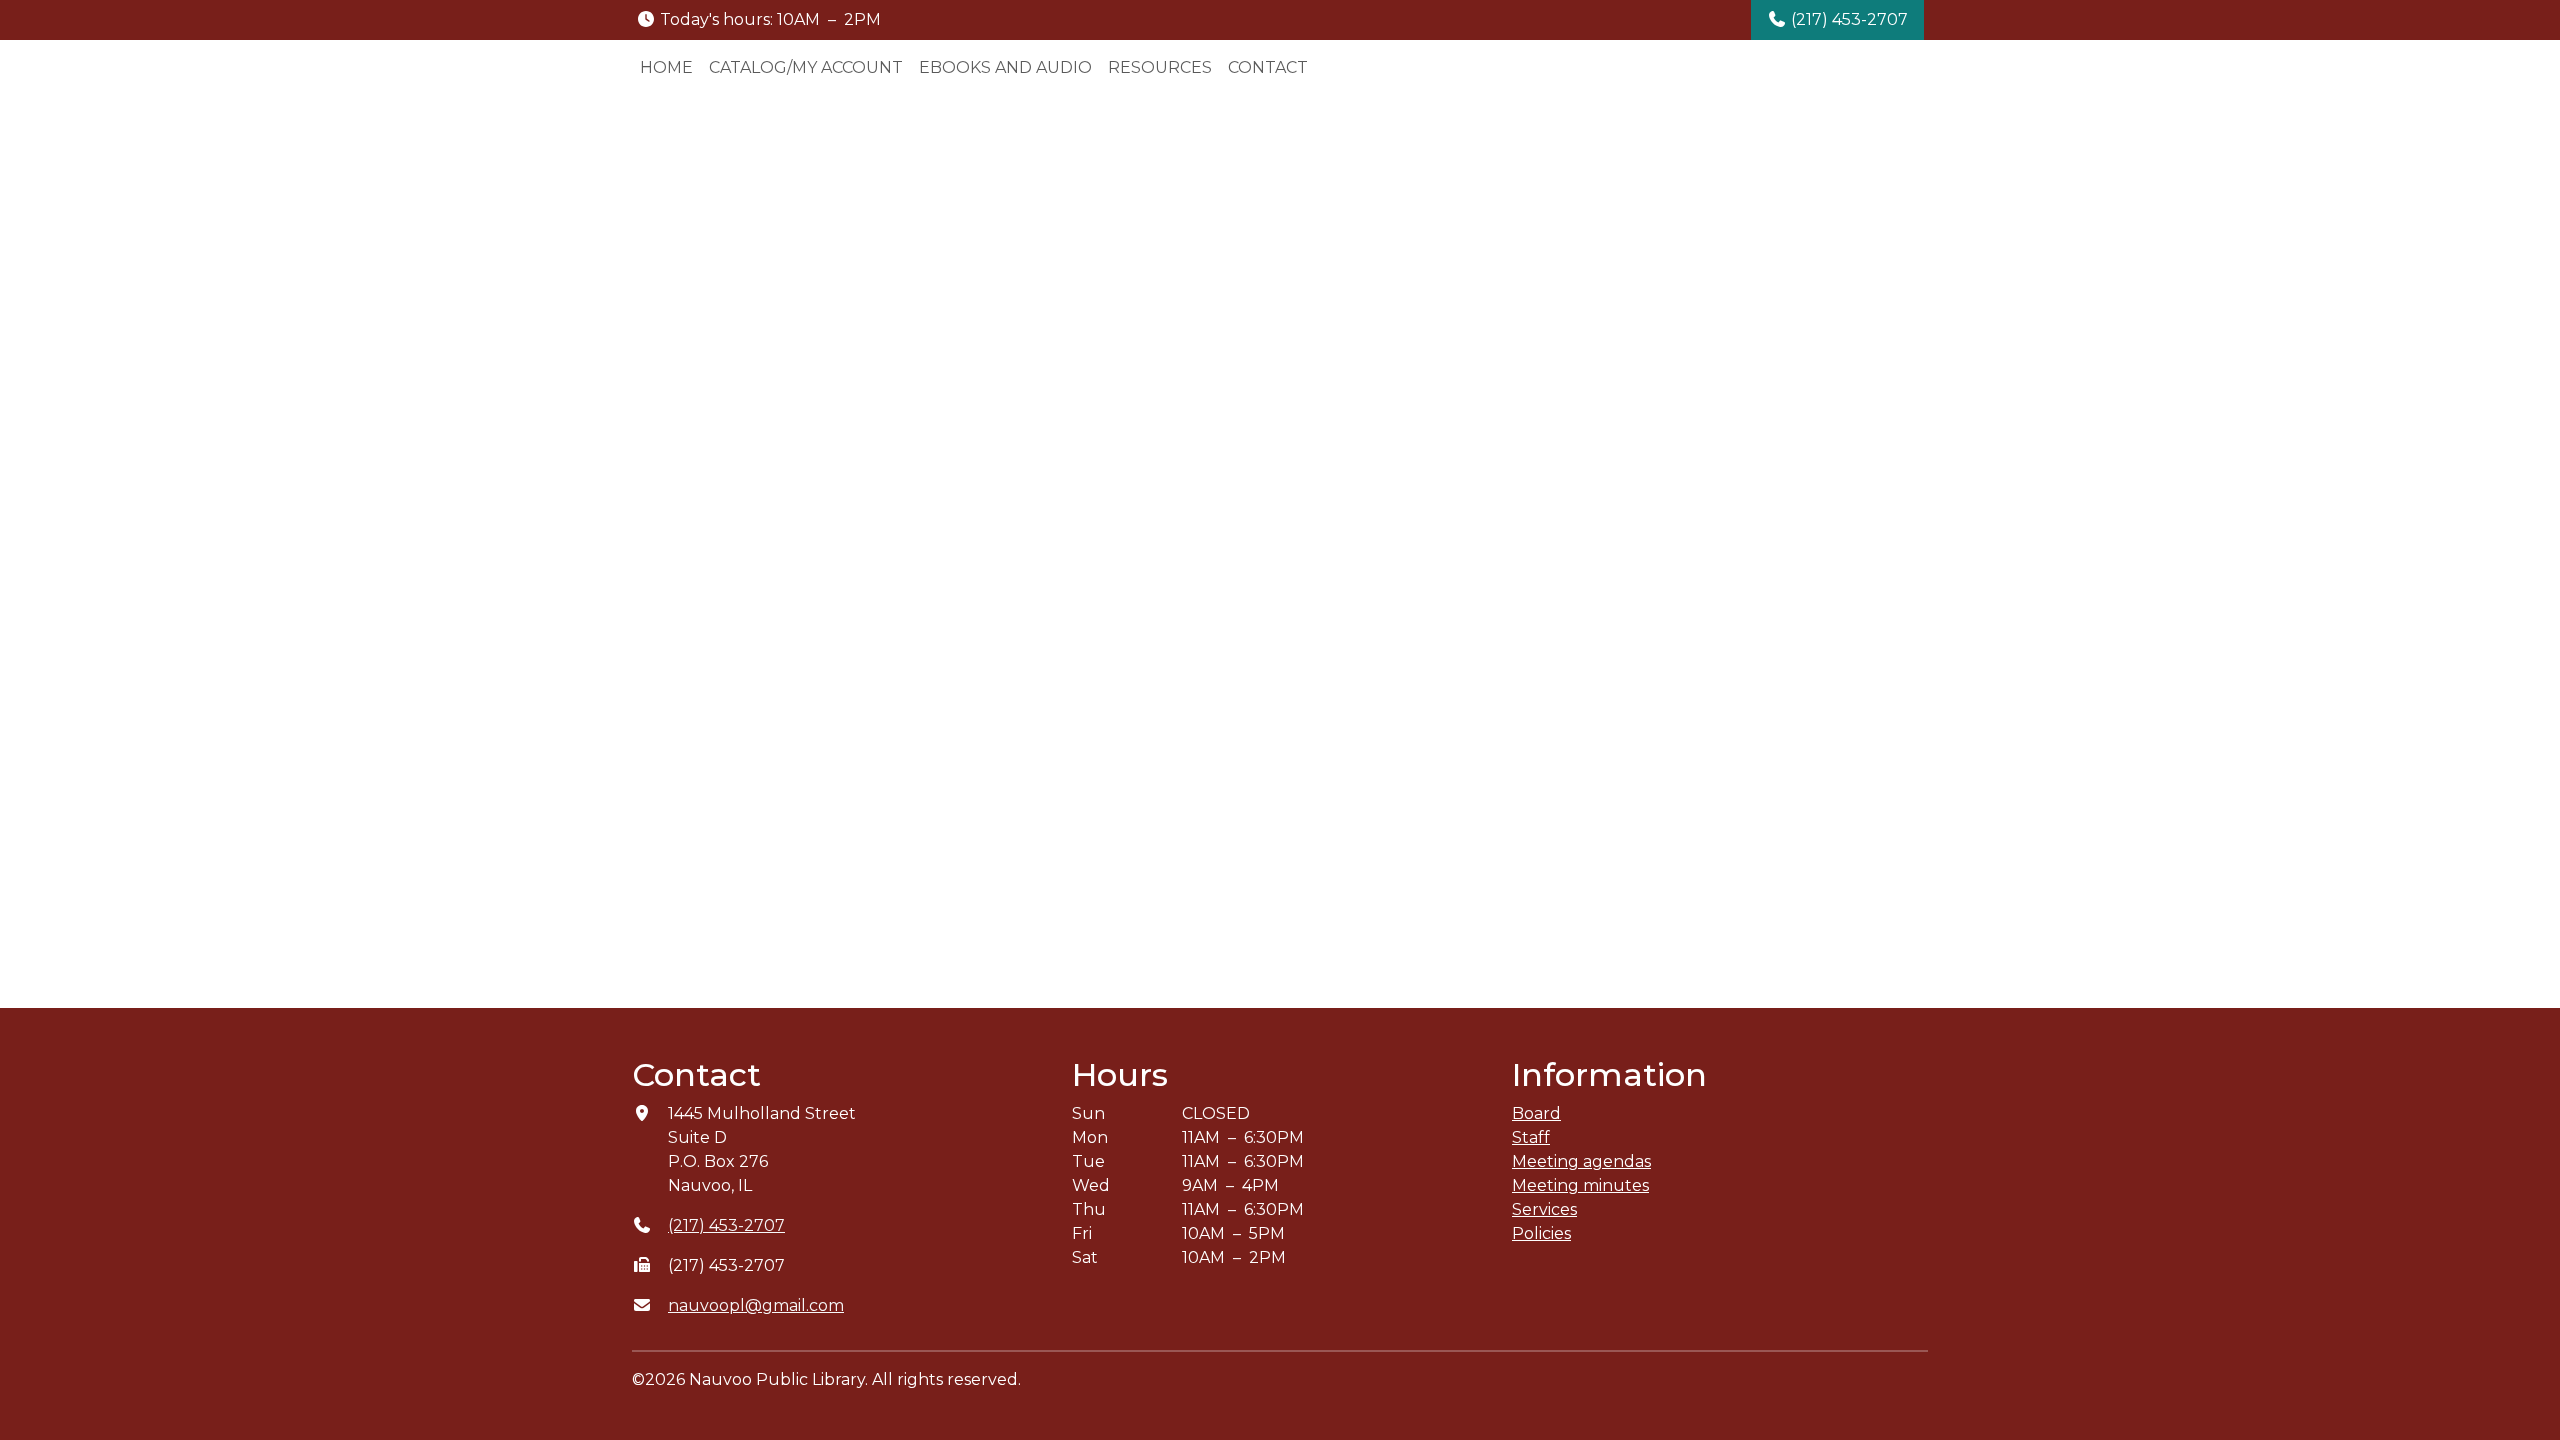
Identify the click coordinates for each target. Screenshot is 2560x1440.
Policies (1541, 1233)
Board (1536, 1113)
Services (1544, 1209)
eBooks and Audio (1005, 67)
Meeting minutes (1580, 1185)
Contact (1268, 67)
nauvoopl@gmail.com (756, 1305)
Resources (1160, 67)
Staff (1531, 1137)
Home (666, 67)
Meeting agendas (1581, 1161)
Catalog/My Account (806, 67)
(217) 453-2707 (1847, 19)
